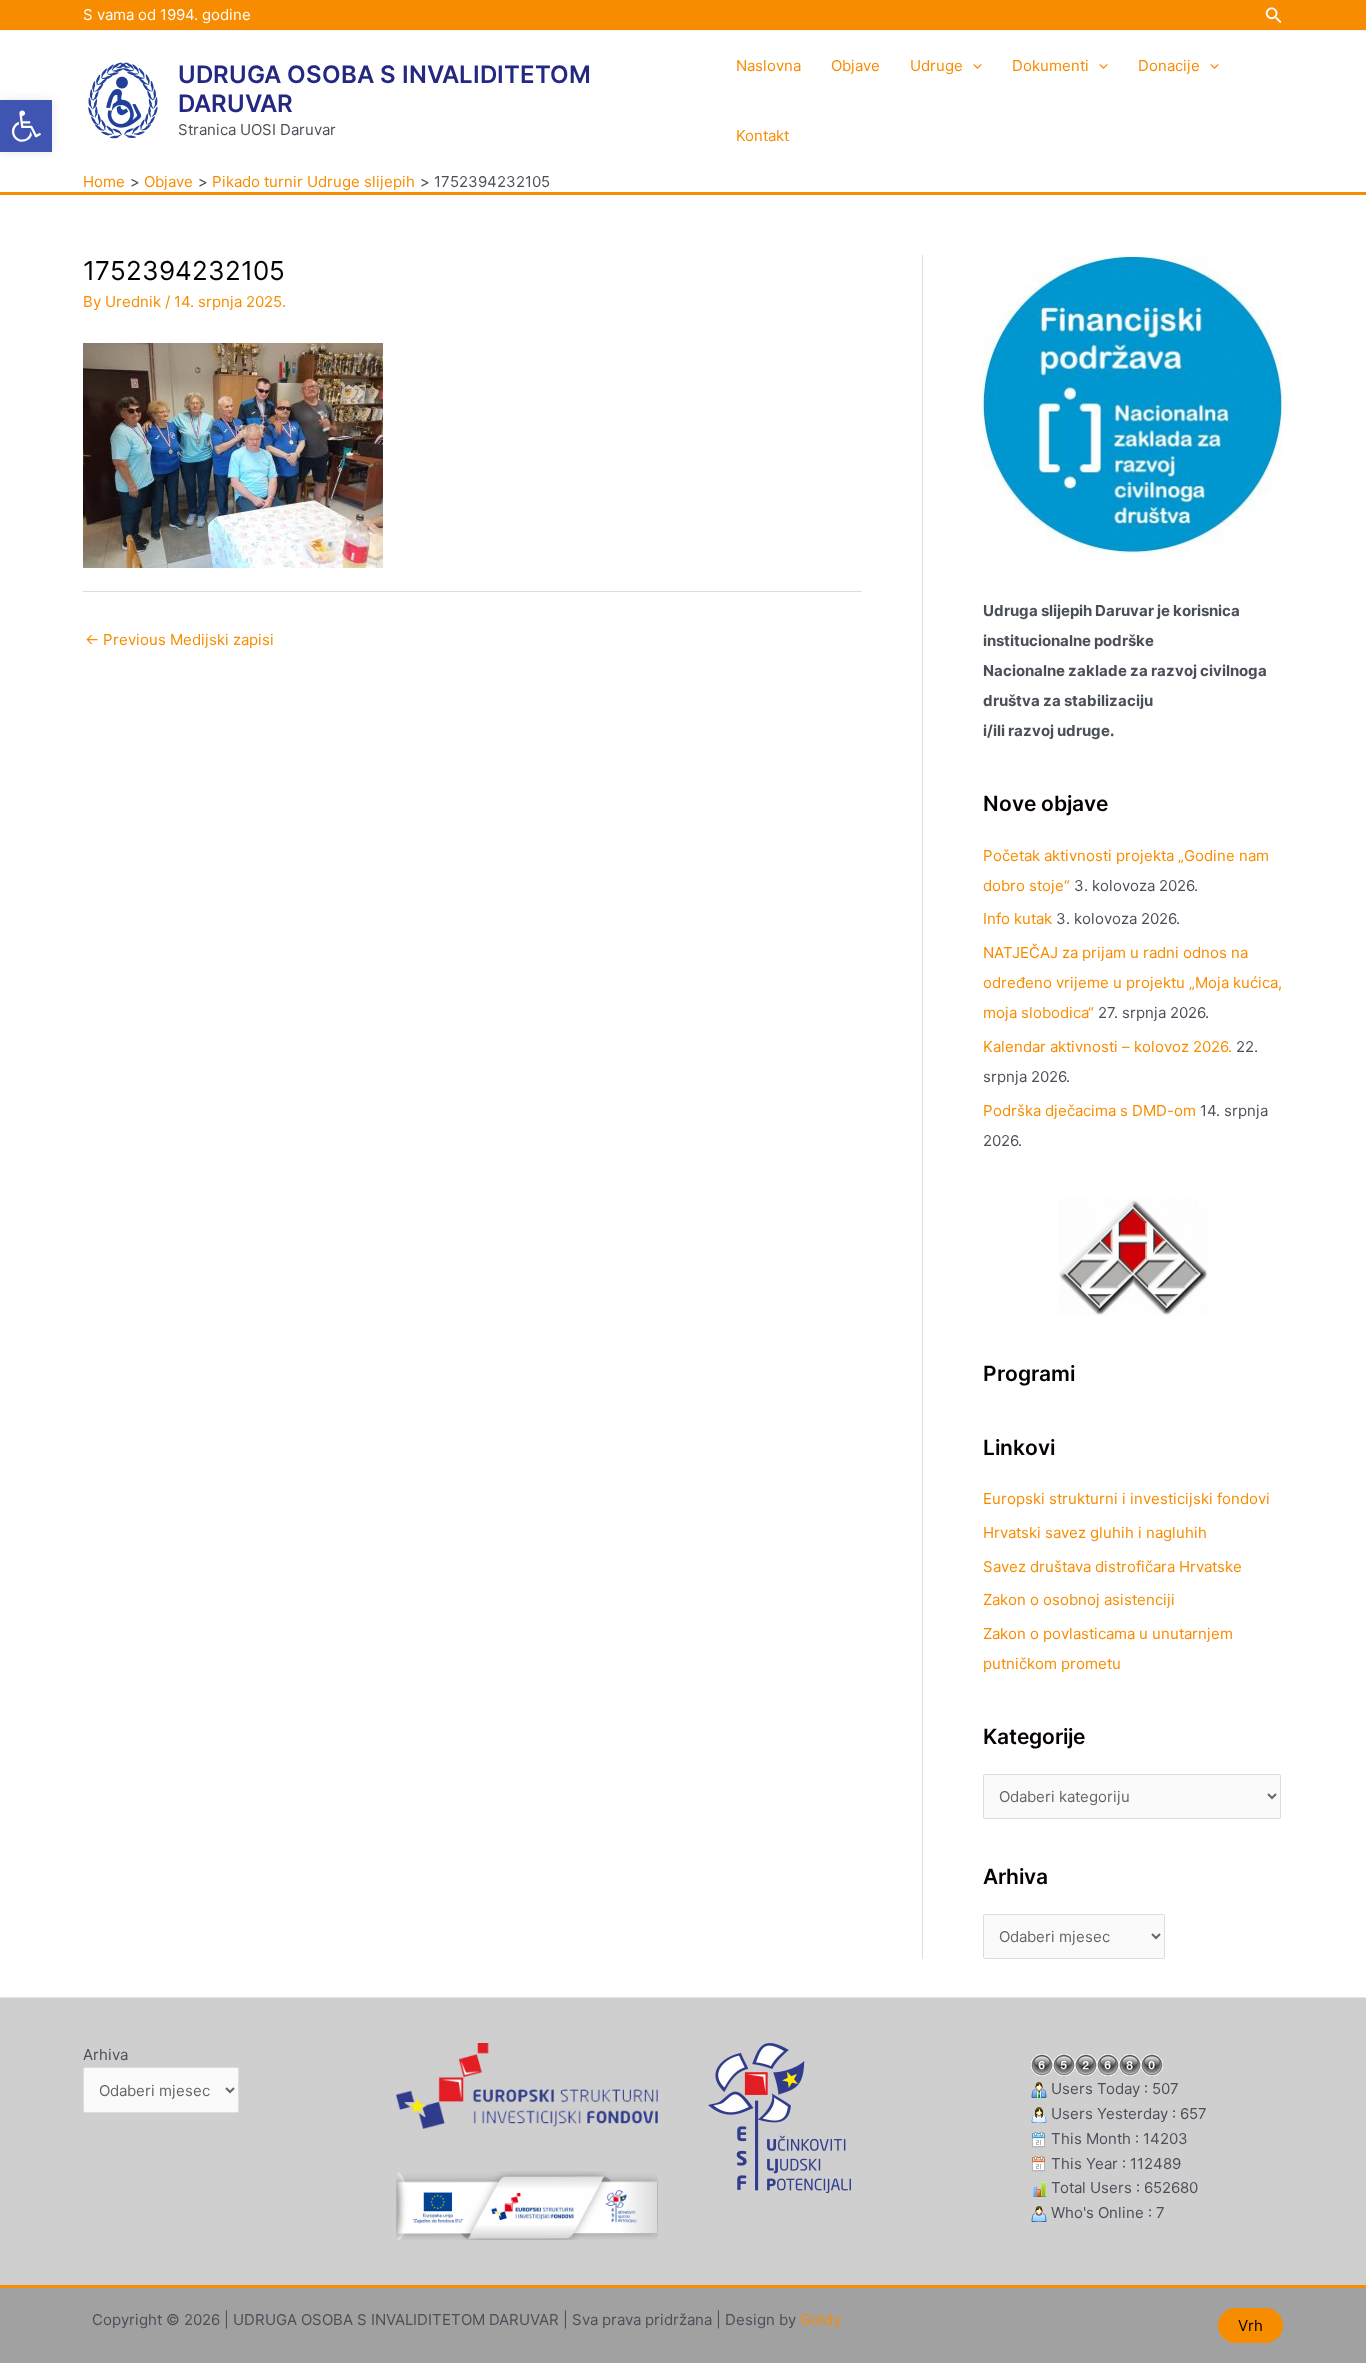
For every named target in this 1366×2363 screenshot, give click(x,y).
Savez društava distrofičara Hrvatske (1112, 1566)
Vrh (1250, 2325)
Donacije (1169, 65)
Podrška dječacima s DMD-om (1089, 1110)
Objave (855, 65)
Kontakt (762, 135)
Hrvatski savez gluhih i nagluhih (1095, 1532)
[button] (26, 126)
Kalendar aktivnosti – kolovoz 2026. (1107, 1046)
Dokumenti (1050, 65)
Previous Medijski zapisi (179, 639)
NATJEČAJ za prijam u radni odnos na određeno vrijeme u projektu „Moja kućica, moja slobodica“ (1132, 982)
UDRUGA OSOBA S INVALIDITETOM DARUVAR (384, 89)
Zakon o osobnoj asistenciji (1079, 1599)
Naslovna (768, 65)
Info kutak (1017, 918)
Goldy (820, 2319)
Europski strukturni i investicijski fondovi (1126, 1498)
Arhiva (105, 2054)
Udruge (936, 65)
